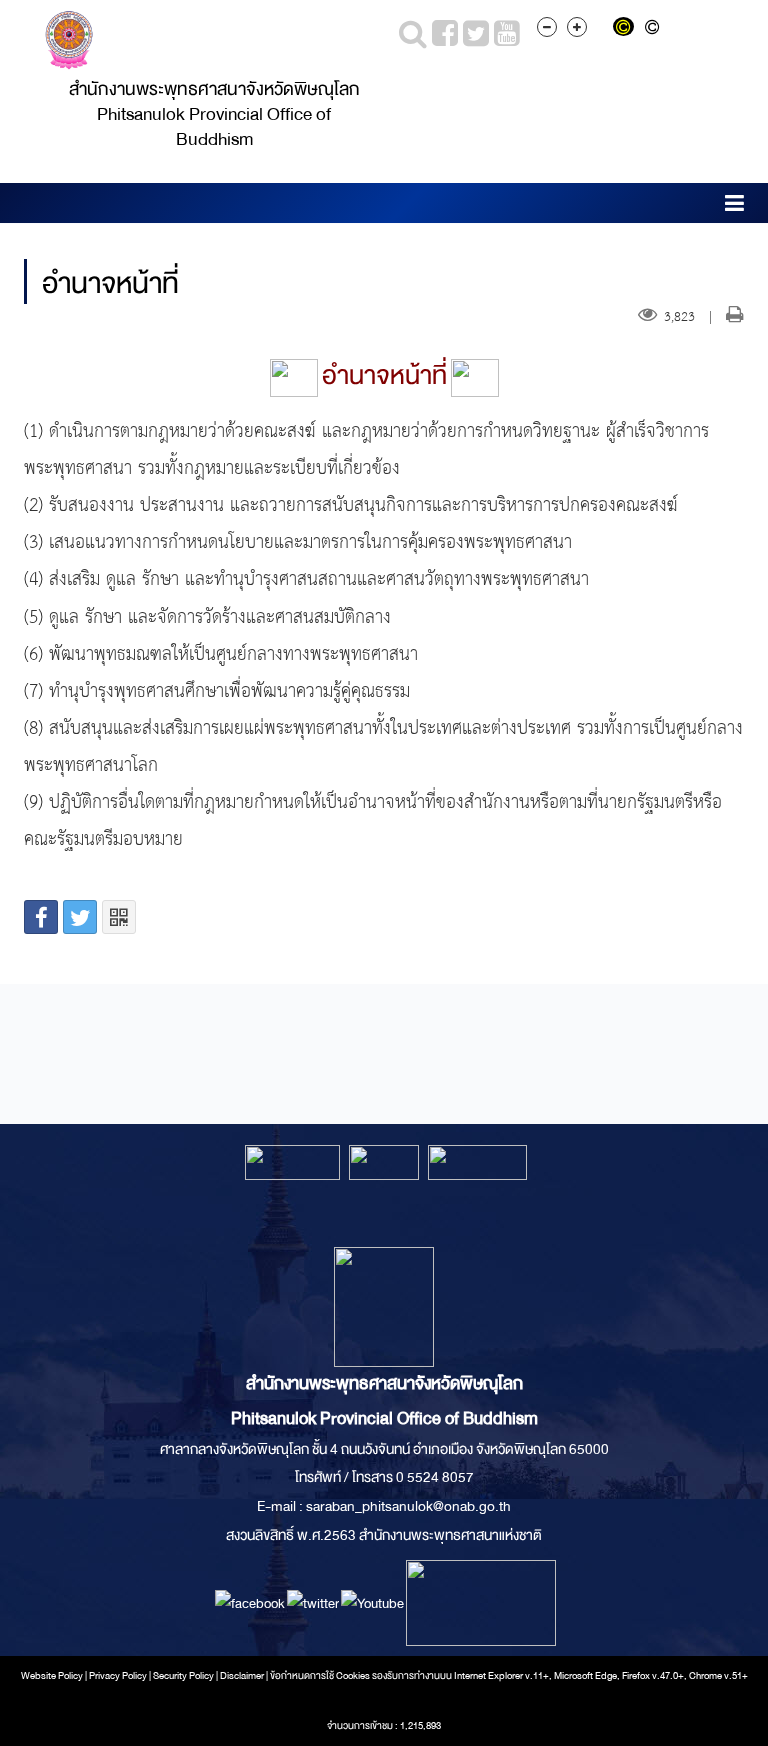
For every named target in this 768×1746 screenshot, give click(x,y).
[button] (734, 206)
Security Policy (183, 1676)
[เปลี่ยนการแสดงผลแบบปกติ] (655, 29)
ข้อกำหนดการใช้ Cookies (320, 1676)
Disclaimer (243, 1676)
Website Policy (52, 1676)
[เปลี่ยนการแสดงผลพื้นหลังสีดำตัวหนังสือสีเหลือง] (627, 29)
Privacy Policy (118, 1676)
